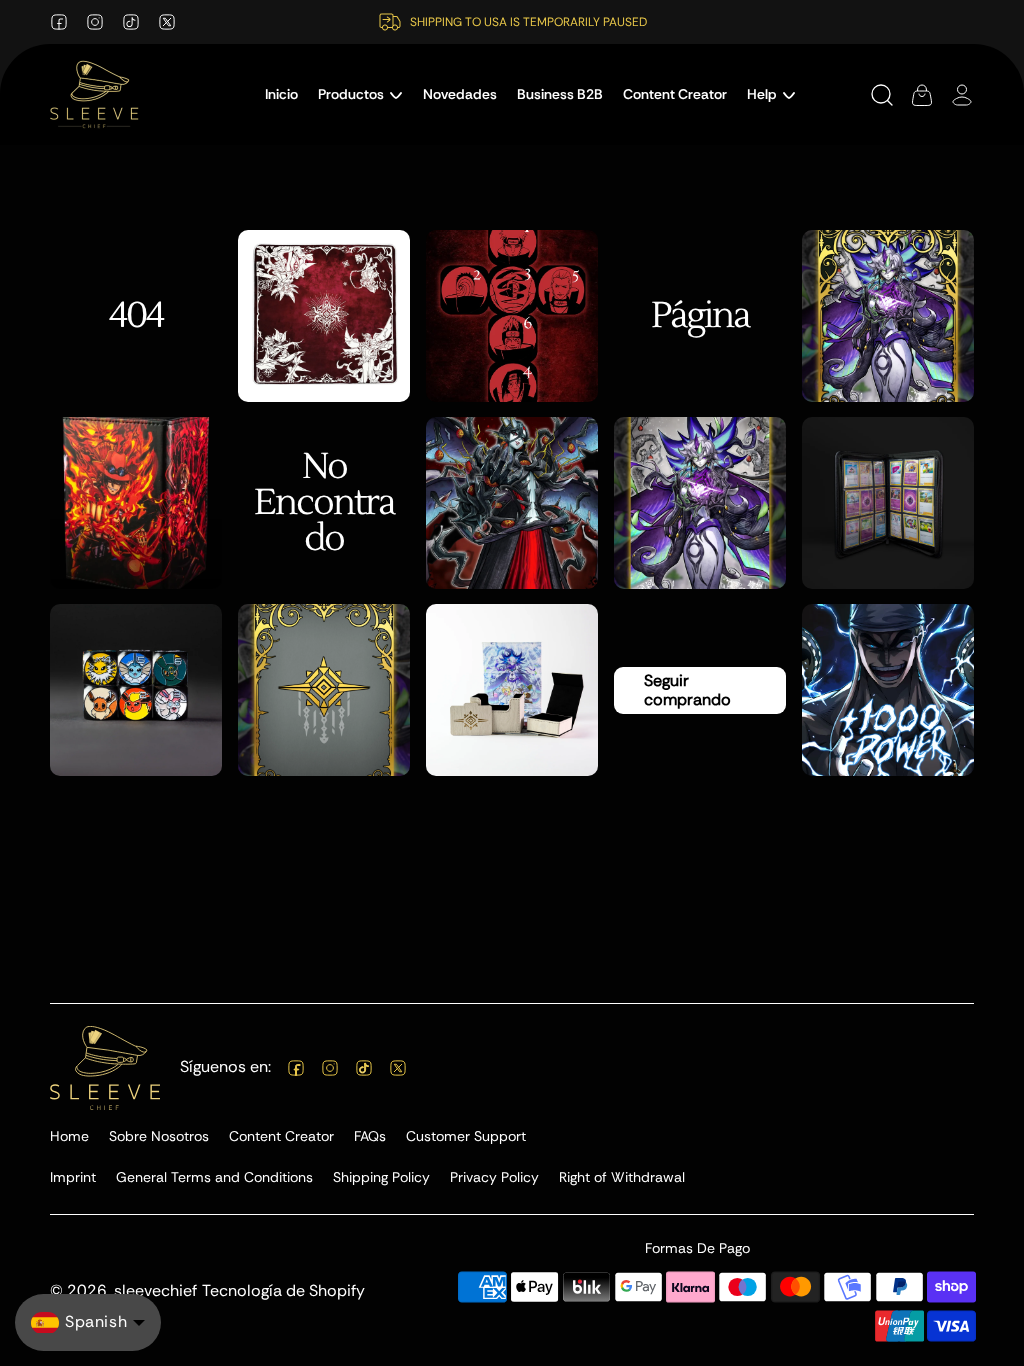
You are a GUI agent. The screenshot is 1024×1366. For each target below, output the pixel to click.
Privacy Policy (494, 1177)
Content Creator (281, 1136)
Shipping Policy (381, 1177)
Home (69, 1136)
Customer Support (466, 1136)
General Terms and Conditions (214, 1177)
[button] (360, 94)
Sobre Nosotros (159, 1136)
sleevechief (155, 1290)
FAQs (370, 1136)
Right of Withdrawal (622, 1177)
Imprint (73, 1177)
